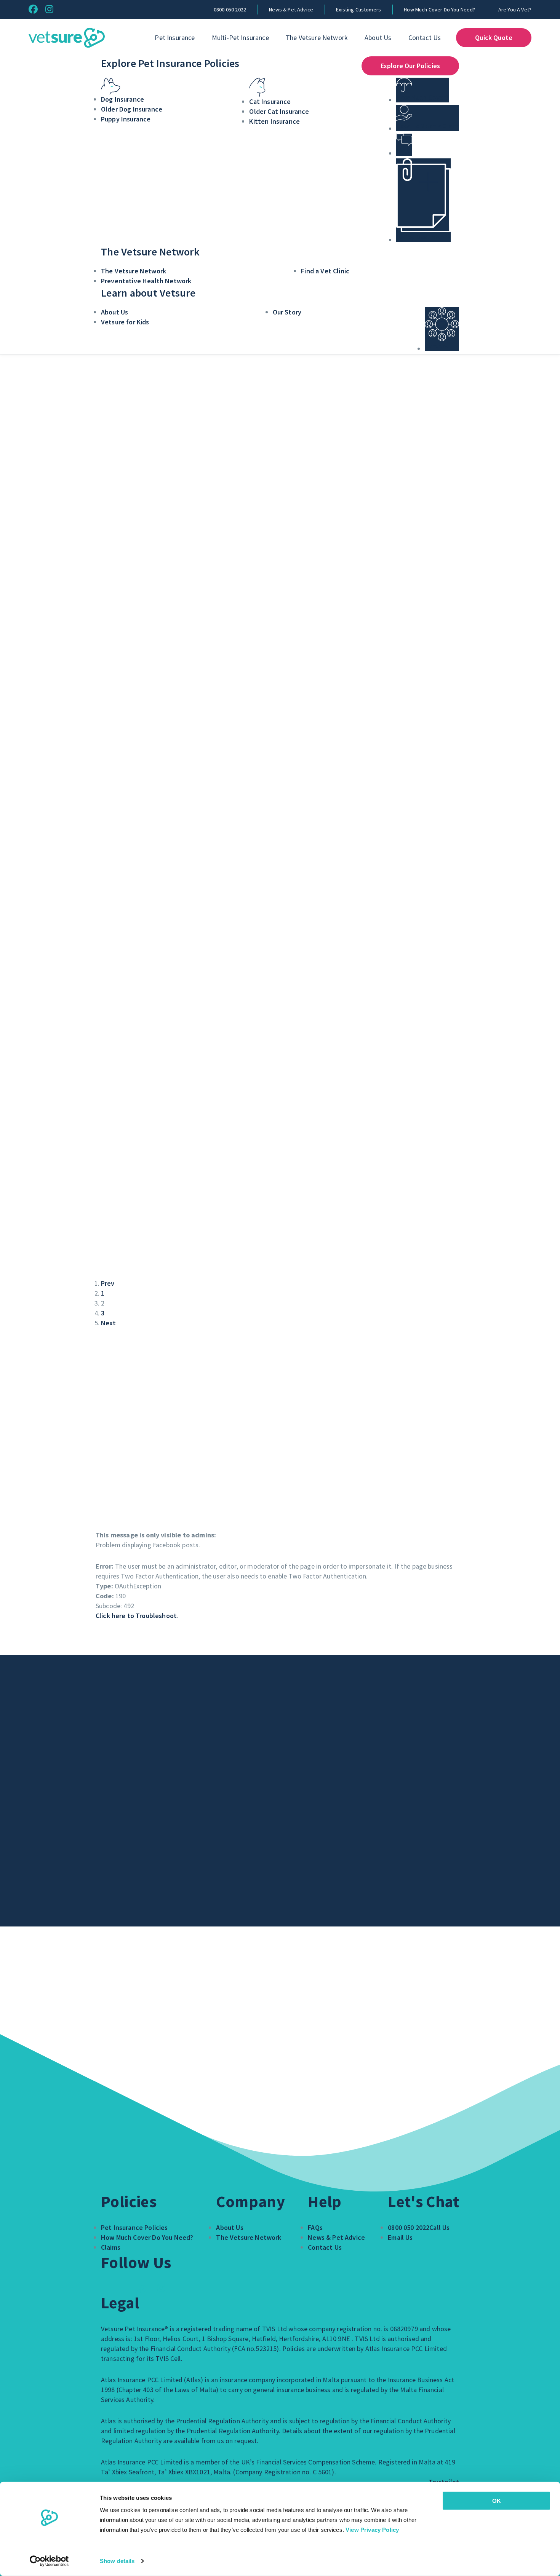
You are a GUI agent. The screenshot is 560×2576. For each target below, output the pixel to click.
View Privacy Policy (372, 2530)
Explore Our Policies (410, 66)
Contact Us (425, 38)
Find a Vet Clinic (325, 271)
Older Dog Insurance (132, 109)
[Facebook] (33, 9)
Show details (117, 2561)
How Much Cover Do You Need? (439, 10)
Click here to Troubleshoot (136, 1616)
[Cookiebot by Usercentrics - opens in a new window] (49, 2561)
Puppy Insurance (126, 119)
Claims (111, 2247)
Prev (108, 1283)
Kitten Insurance (274, 121)
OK (497, 2501)
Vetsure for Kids (125, 322)
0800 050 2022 (230, 10)
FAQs (315, 2227)
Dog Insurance (122, 99)
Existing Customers (358, 10)
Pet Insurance (175, 38)
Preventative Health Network (146, 281)
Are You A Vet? (515, 10)
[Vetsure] (67, 38)
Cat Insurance (270, 101)
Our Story (287, 312)
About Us (378, 38)
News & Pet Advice (291, 10)
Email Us (400, 2237)
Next (109, 1323)
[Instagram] (49, 9)
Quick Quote (494, 38)
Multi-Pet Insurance (240, 38)
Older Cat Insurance (279, 111)
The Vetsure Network (317, 38)
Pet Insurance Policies (134, 2227)
